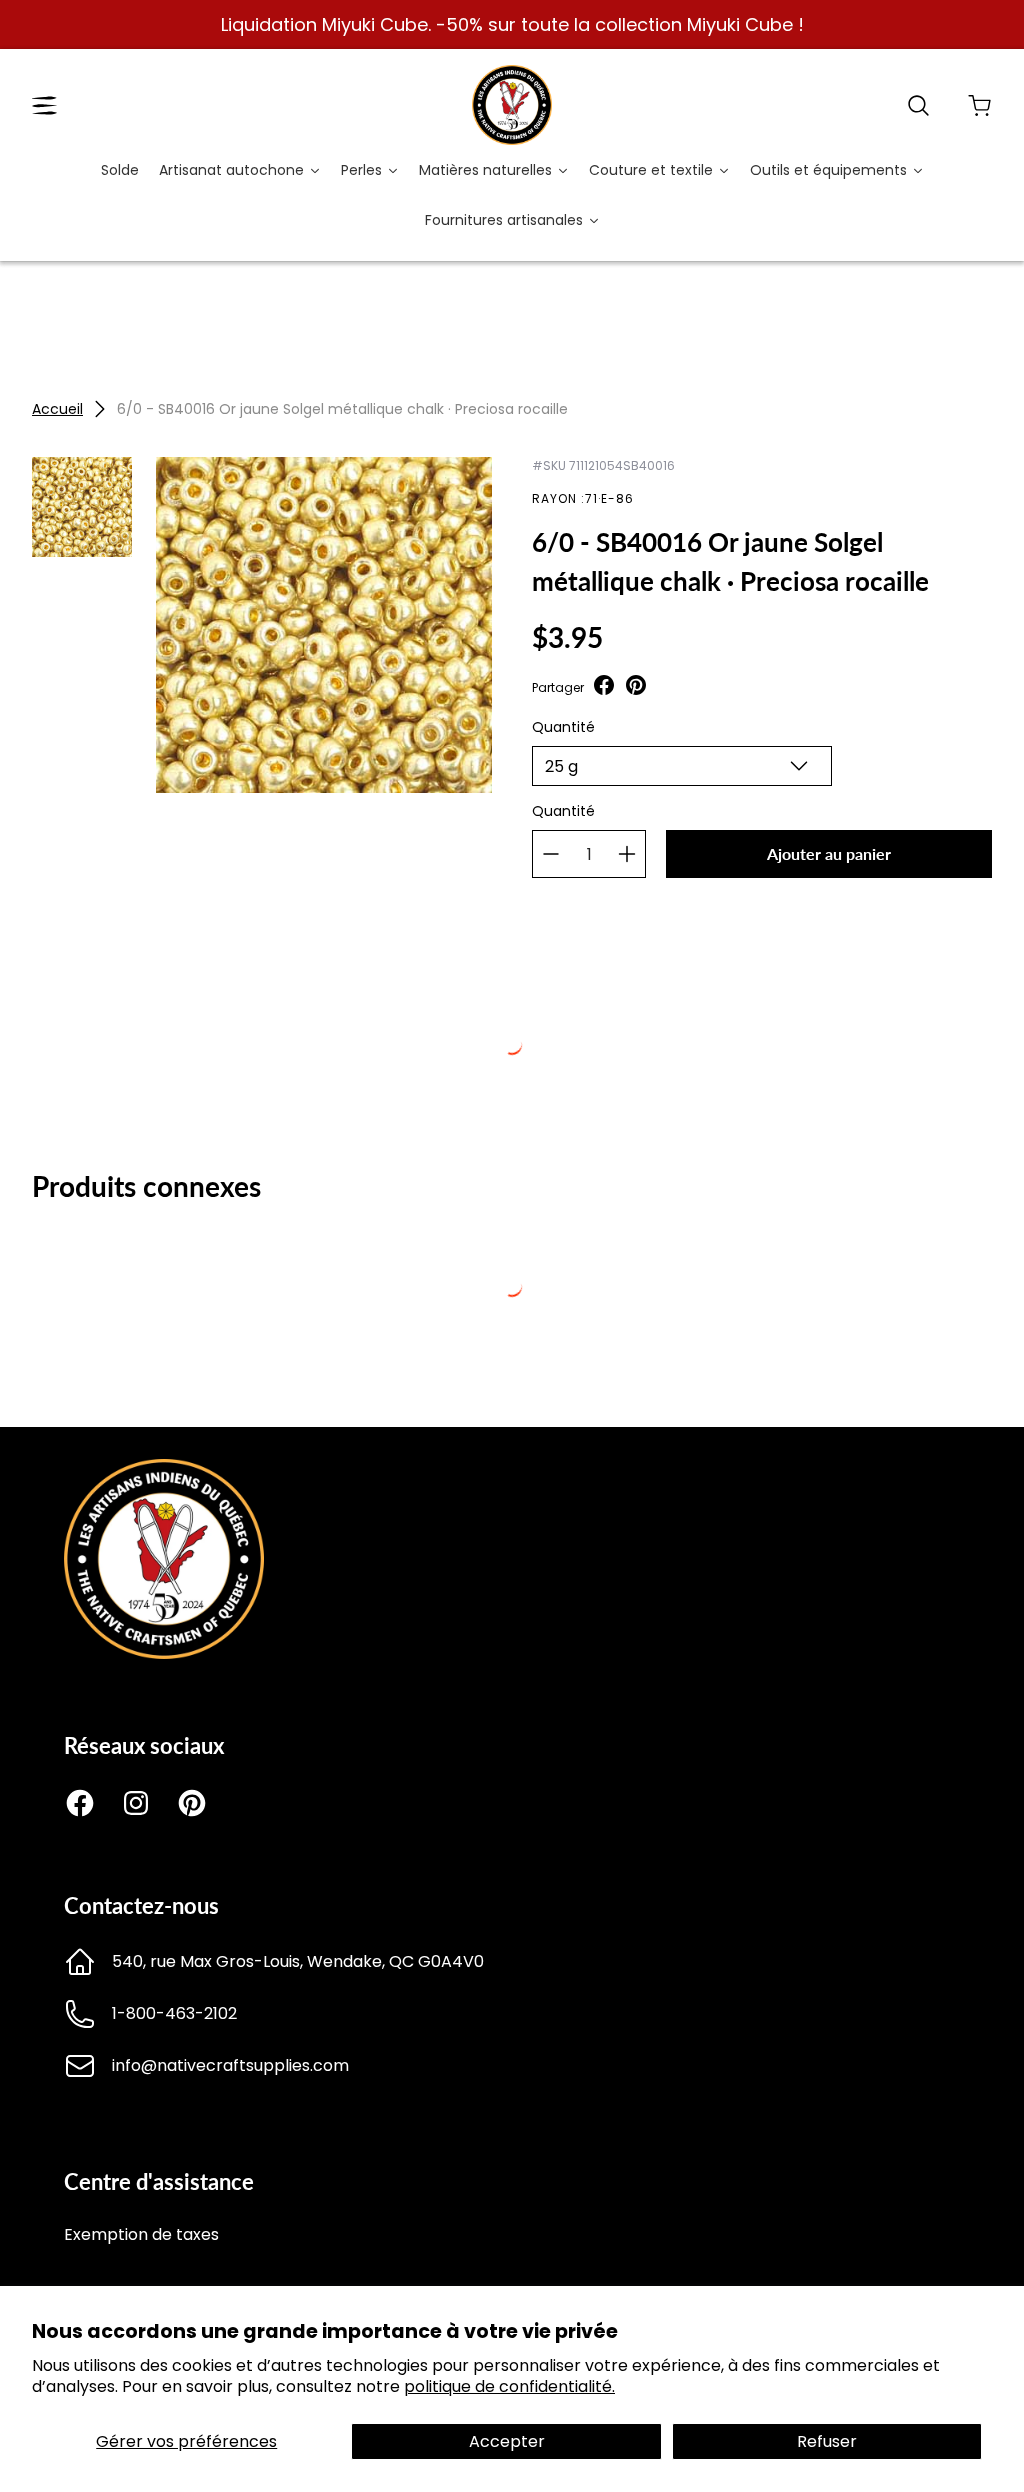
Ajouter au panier (829, 853)
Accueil (57, 409)
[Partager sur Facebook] (604, 687)
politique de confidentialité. (509, 2386)
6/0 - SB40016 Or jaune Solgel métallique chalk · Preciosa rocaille (342, 409)
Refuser (827, 2441)
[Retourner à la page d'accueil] (164, 1653)
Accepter (507, 2441)
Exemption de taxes (141, 2234)
